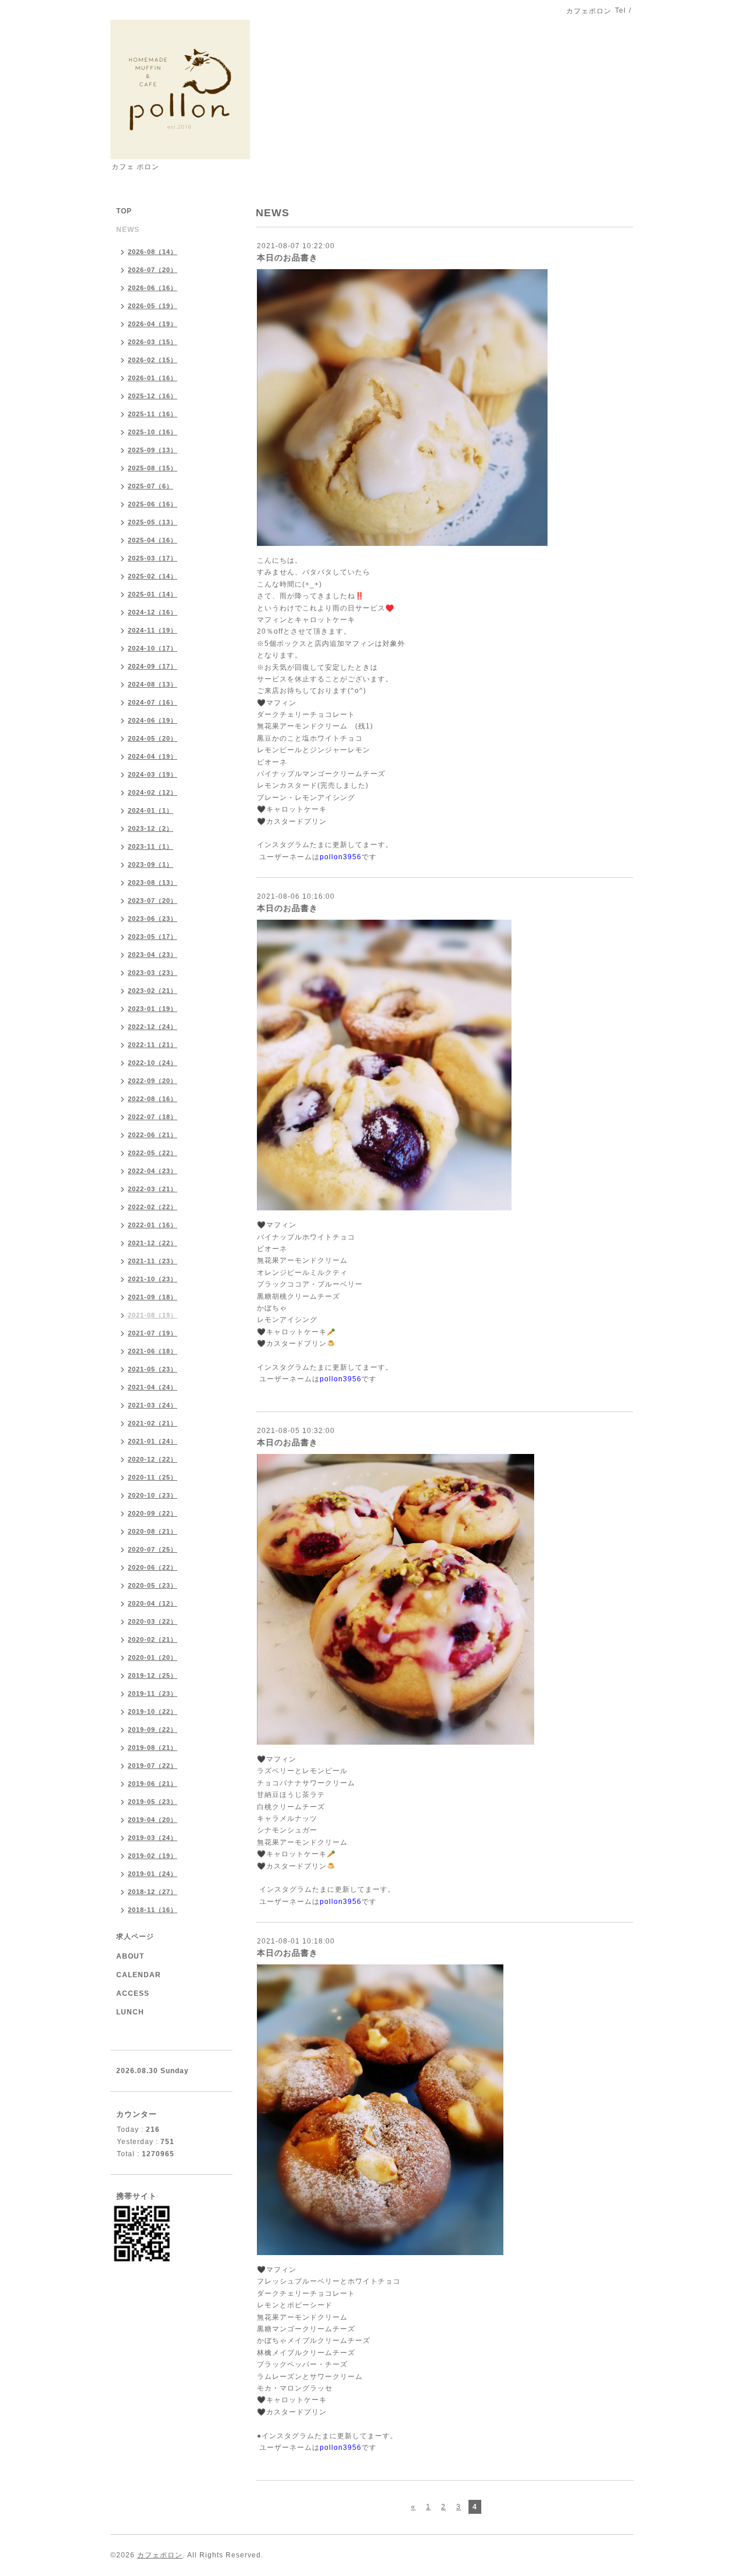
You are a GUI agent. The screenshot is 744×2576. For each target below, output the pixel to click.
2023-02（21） (153, 991)
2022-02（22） (153, 1207)
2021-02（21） (153, 1423)
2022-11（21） (153, 1045)
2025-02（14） (153, 576)
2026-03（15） (153, 342)
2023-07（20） (153, 901)
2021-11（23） (153, 1261)
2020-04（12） (153, 1603)
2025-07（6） (151, 486)
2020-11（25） (153, 1477)
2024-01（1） (151, 810)
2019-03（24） (153, 1838)
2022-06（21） (153, 1135)
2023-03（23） (153, 973)
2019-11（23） (153, 1693)
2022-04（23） (153, 1171)
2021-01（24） (153, 1441)
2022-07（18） (153, 1117)
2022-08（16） (153, 1099)
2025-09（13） (153, 450)
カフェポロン (160, 2555)
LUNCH (130, 2012)
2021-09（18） (153, 1297)
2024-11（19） (153, 630)
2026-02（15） (153, 360)
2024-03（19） (153, 774)
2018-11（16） (153, 1910)
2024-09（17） (153, 666)
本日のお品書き (287, 258)
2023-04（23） (153, 955)
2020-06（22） (153, 1567)
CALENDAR (139, 1975)
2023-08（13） (153, 883)
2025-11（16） (153, 414)
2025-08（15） (153, 468)
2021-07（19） (153, 1333)
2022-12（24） (153, 1027)
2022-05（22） (153, 1153)
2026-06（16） (153, 288)
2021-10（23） (153, 1279)
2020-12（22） (153, 1459)
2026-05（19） (153, 306)
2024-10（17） (153, 648)
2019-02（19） (153, 1856)
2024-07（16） (153, 702)
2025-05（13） (153, 522)
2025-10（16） (153, 432)
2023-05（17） (153, 937)
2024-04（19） (153, 756)
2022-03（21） (153, 1189)
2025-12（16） (153, 396)
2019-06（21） (153, 1784)
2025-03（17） (153, 558)
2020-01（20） (153, 1657)
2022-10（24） (153, 1063)
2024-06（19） (153, 720)
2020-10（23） (153, 1495)
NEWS (128, 230)
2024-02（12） (153, 792)
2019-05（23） (153, 1802)
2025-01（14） (153, 594)
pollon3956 (341, 857)
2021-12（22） (153, 1243)
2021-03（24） (153, 1405)
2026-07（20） (153, 270)
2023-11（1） (151, 846)
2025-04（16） (153, 540)
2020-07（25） (153, 1549)
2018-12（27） (153, 1892)
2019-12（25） (153, 1675)
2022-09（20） (153, 1081)
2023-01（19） (153, 1009)
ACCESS (133, 1993)
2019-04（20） (153, 1820)
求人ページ (135, 1937)
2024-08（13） (153, 684)
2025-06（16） (153, 504)
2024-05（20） (153, 738)
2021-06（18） (153, 1351)
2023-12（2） (151, 828)
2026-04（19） (153, 324)
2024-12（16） (153, 612)
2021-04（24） (153, 1387)
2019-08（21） (153, 1748)
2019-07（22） (153, 1766)
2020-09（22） (153, 1513)
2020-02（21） (153, 1639)
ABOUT (130, 1956)
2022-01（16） (153, 1225)
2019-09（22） (153, 1730)
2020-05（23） (153, 1585)
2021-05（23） (153, 1369)
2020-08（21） (153, 1531)
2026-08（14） (153, 252)
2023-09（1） (151, 864)
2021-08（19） (153, 1315)
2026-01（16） (153, 378)
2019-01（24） (153, 1874)
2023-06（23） (153, 919)
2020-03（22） (153, 1621)
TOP (124, 211)
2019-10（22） (153, 1712)
